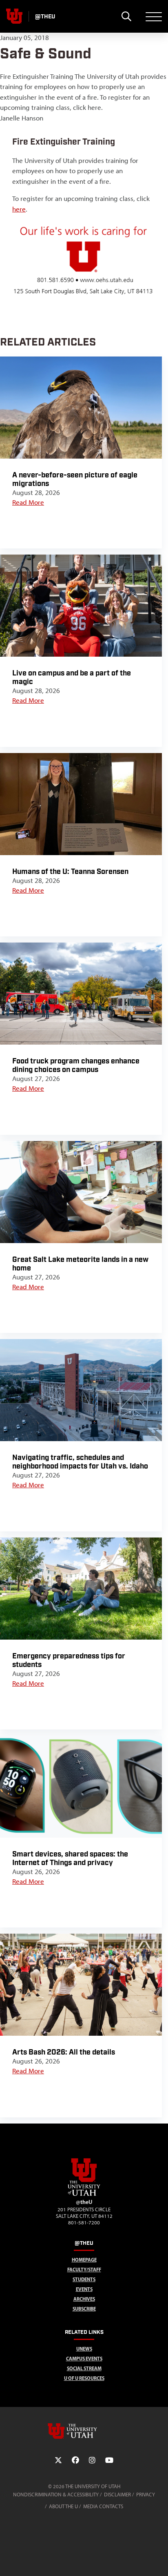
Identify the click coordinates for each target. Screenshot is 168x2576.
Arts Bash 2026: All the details (64, 2052)
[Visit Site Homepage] (84, 2194)
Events (84, 2289)
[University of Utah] (84, 2431)
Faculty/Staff (84, 2270)
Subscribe (84, 2309)
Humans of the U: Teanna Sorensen (70, 872)
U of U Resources (84, 2378)
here (19, 209)
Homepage (84, 2260)
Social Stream (84, 2368)
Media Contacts (103, 2506)
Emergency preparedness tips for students (69, 1660)
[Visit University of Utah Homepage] (14, 16)
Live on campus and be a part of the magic (72, 677)
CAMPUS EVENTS (84, 2359)
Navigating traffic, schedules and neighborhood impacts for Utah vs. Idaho (80, 1462)
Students (84, 2279)
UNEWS (84, 2349)
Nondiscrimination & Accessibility (56, 2495)
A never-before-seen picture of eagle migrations (75, 479)
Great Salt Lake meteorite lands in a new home (80, 1264)
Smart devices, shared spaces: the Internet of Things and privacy (70, 1858)
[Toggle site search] (126, 16)
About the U (63, 2506)
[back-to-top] (158, 2560)
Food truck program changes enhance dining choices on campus (76, 1065)
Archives (84, 2299)
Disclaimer (117, 2495)
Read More (28, 502)
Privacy (146, 2495)
